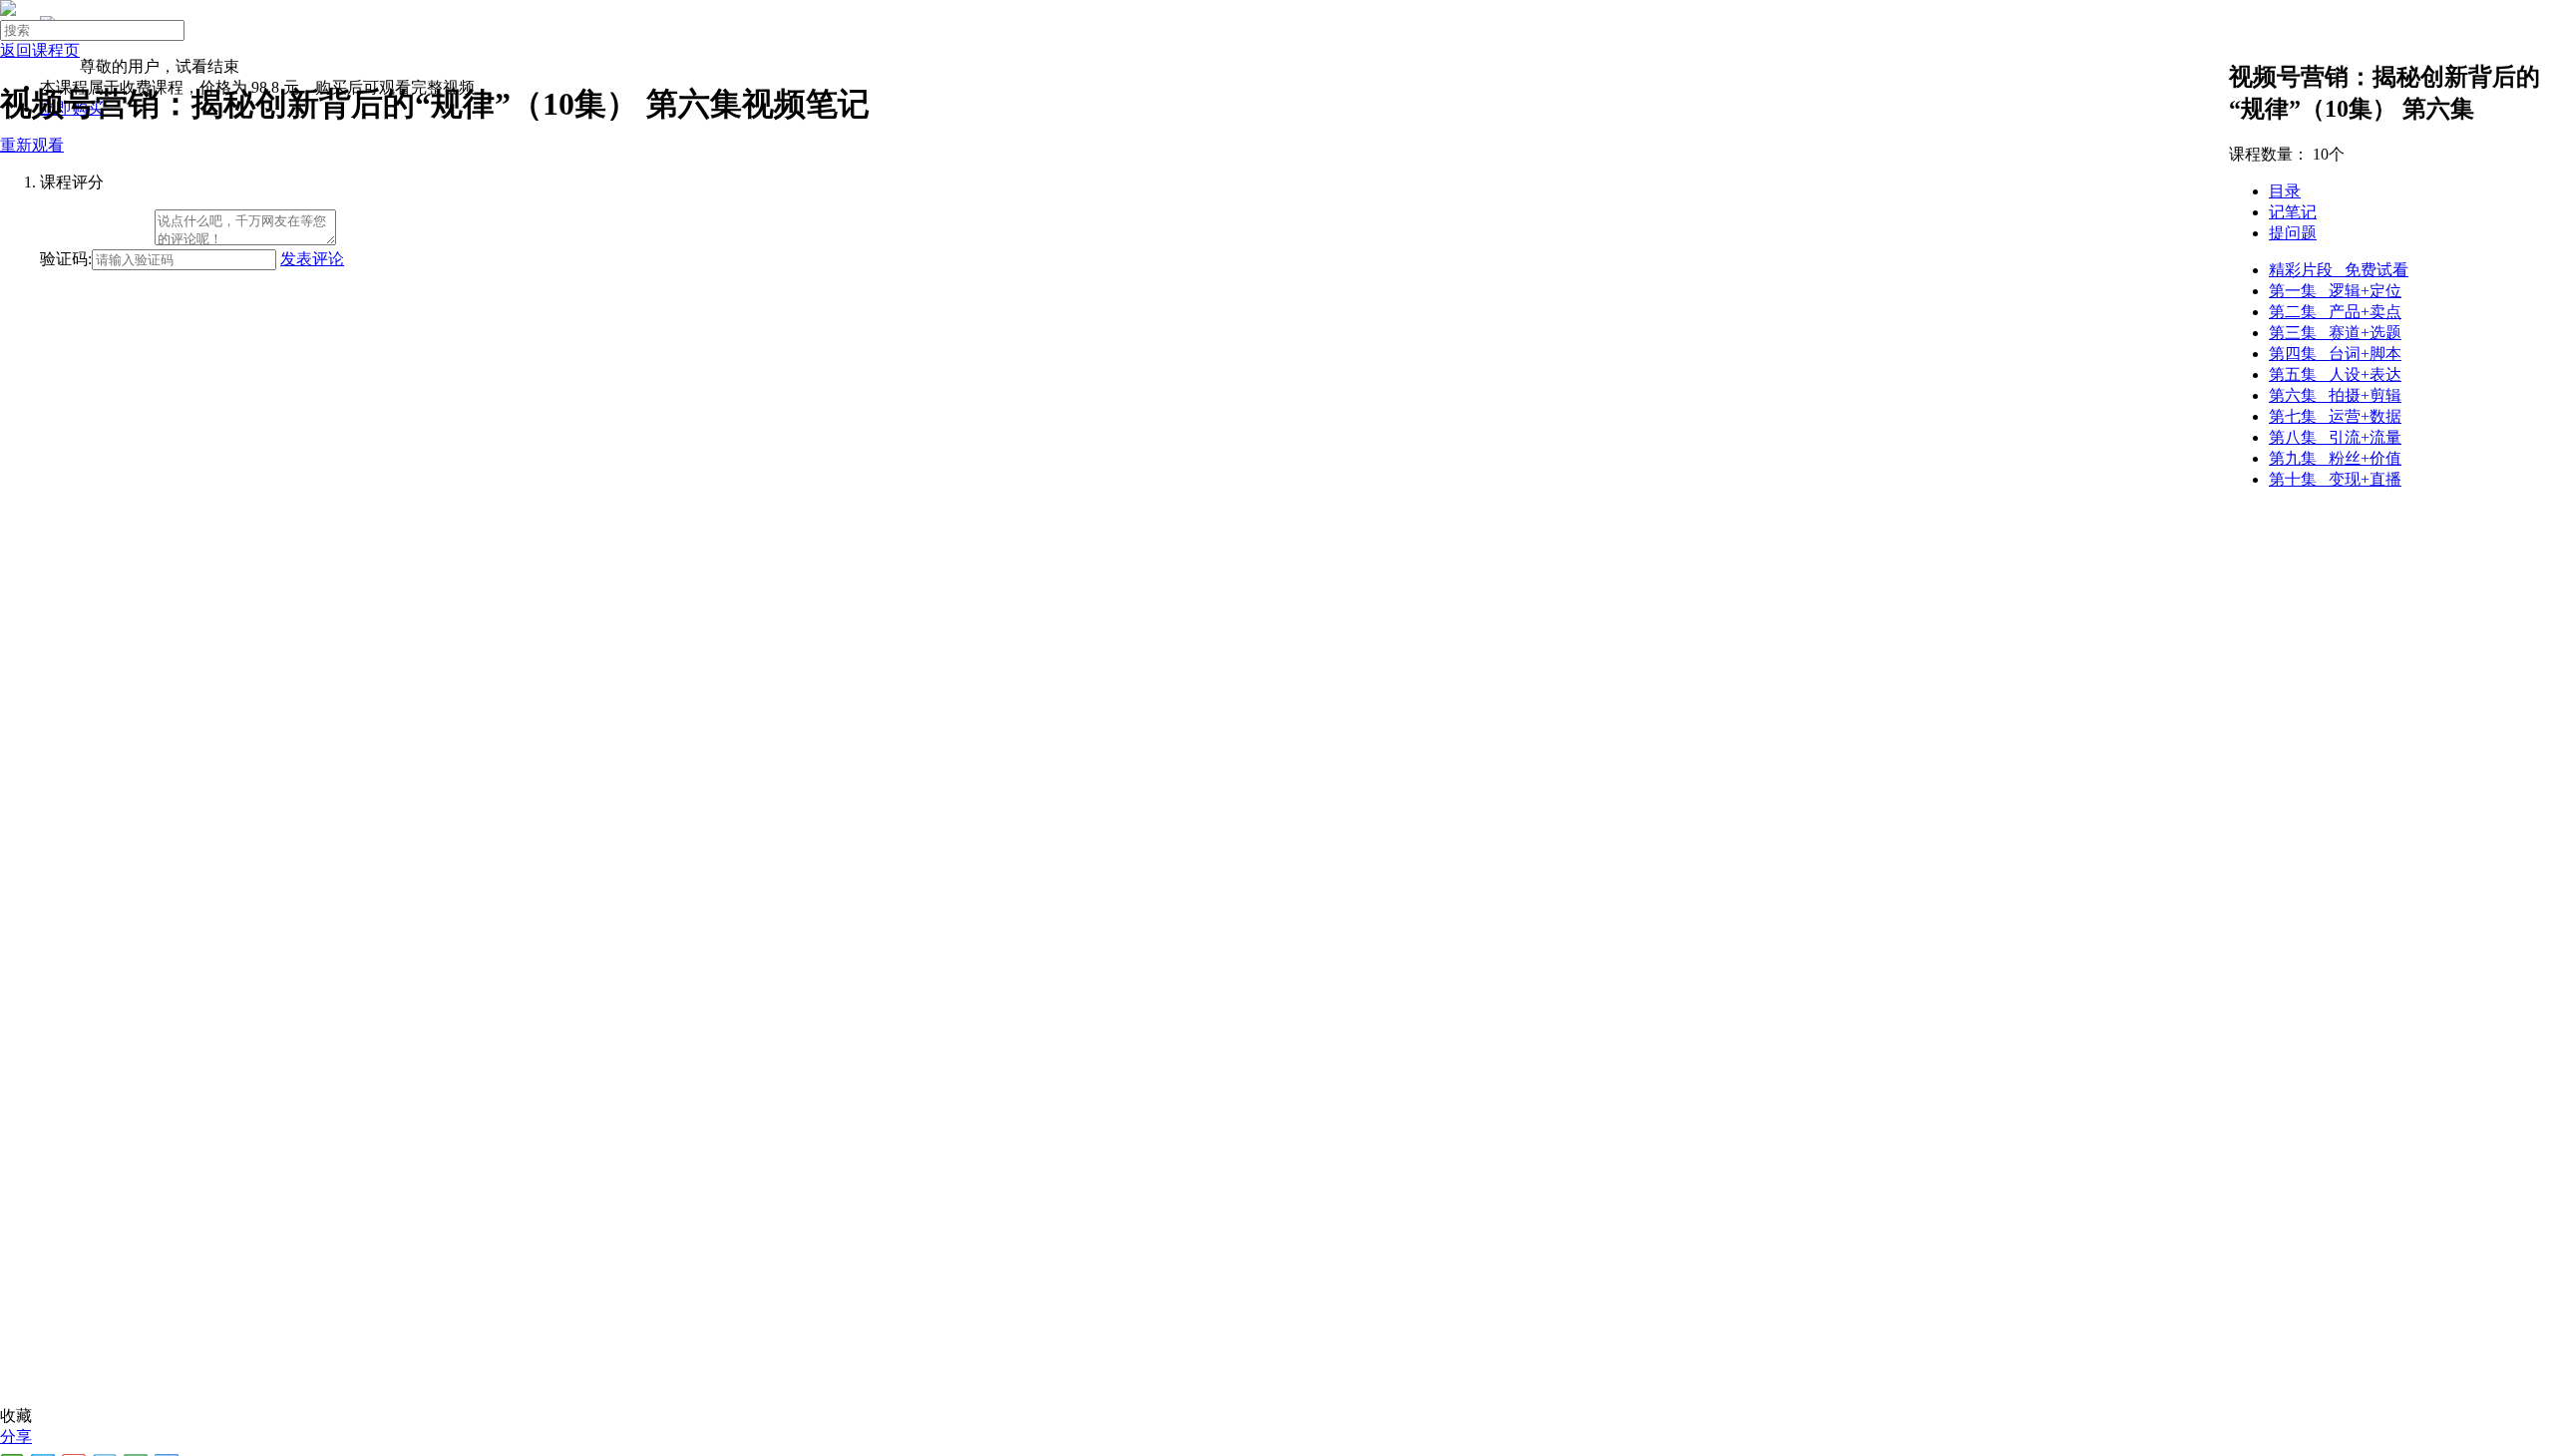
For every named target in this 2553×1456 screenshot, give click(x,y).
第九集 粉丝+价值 (2335, 458)
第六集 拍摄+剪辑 (2335, 395)
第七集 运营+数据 (2335, 416)
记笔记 (2293, 212)
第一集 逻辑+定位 (2335, 291)
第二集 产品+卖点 (2335, 312)
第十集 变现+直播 (2335, 479)
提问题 (2293, 233)
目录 (2285, 191)
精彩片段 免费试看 (2339, 270)
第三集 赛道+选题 (2335, 333)
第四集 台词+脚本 (2335, 354)
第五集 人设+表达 (2335, 374)
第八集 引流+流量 (2335, 437)
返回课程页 (40, 50)
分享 (16, 1437)
